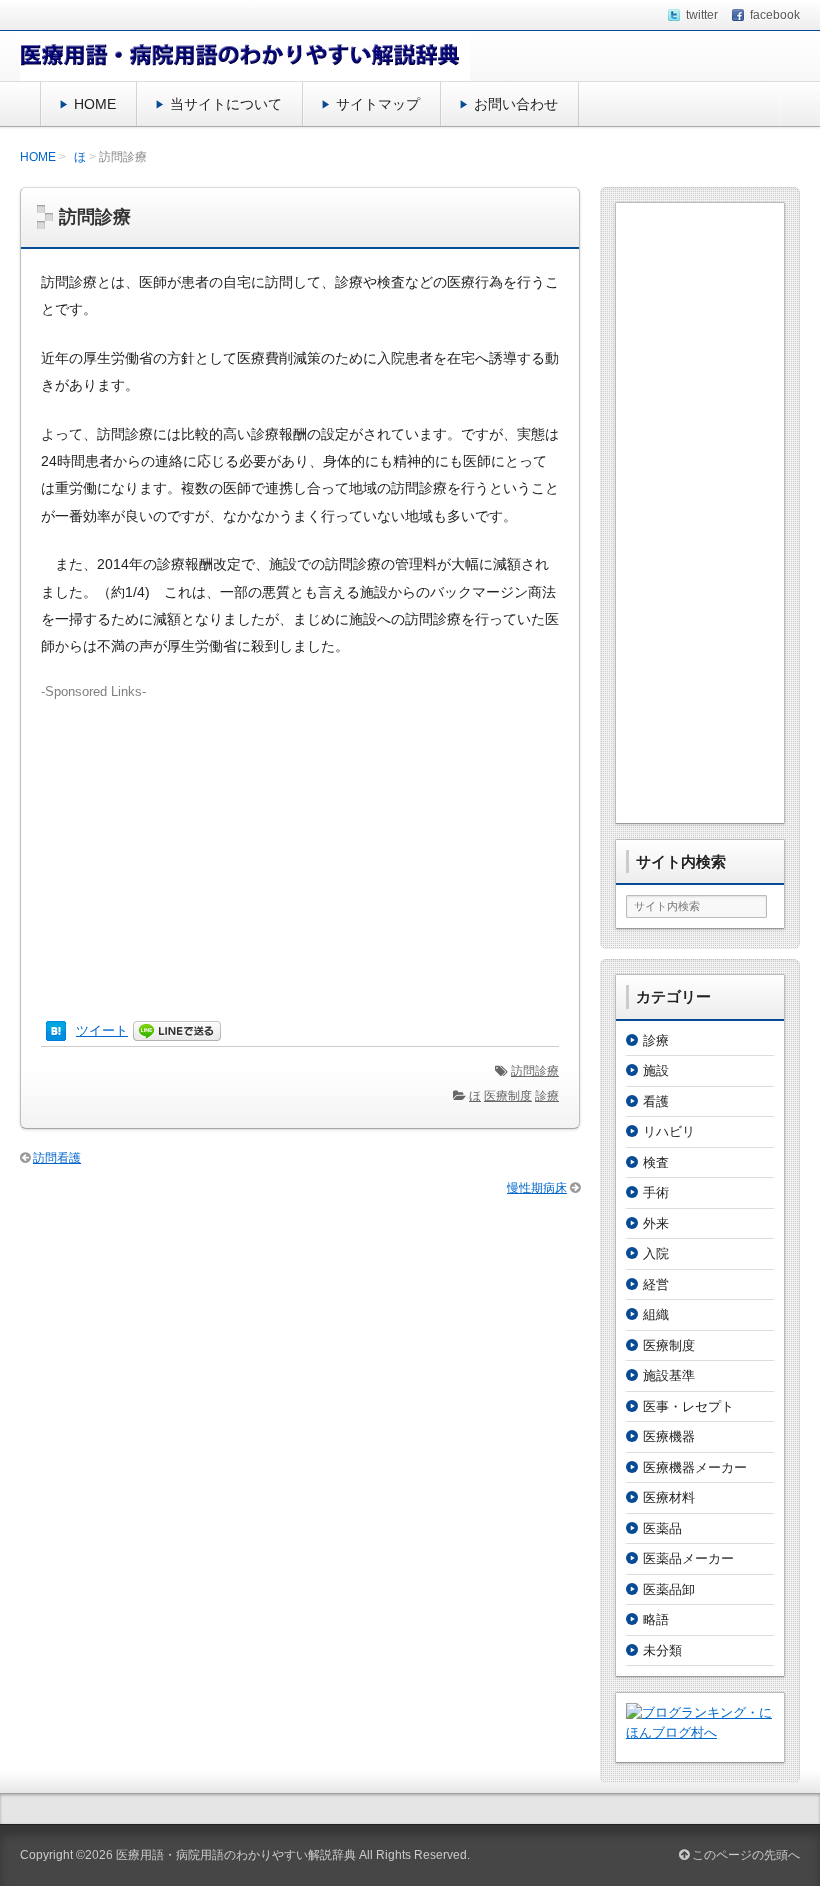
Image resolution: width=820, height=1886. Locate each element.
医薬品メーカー (688, 1558)
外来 (656, 1223)
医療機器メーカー (695, 1467)
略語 (656, 1619)
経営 (656, 1284)
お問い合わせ (516, 104)
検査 (656, 1162)
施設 (656, 1070)
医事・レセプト (688, 1406)
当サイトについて (226, 104)
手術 (656, 1192)
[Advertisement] (300, 841)
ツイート (102, 1030)
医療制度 (508, 1096)
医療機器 (669, 1436)
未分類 (662, 1650)
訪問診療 (535, 1071)
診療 (547, 1096)
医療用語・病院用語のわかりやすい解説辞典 (236, 1855)
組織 (656, 1314)
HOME (95, 104)
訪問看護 (57, 1158)
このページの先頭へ (744, 1855)
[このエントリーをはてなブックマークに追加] (56, 1031)
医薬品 (662, 1528)
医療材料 (669, 1497)
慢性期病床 (537, 1188)
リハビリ (669, 1131)
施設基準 (669, 1375)
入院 (656, 1253)
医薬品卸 (669, 1589)
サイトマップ (378, 104)
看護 (656, 1101)
